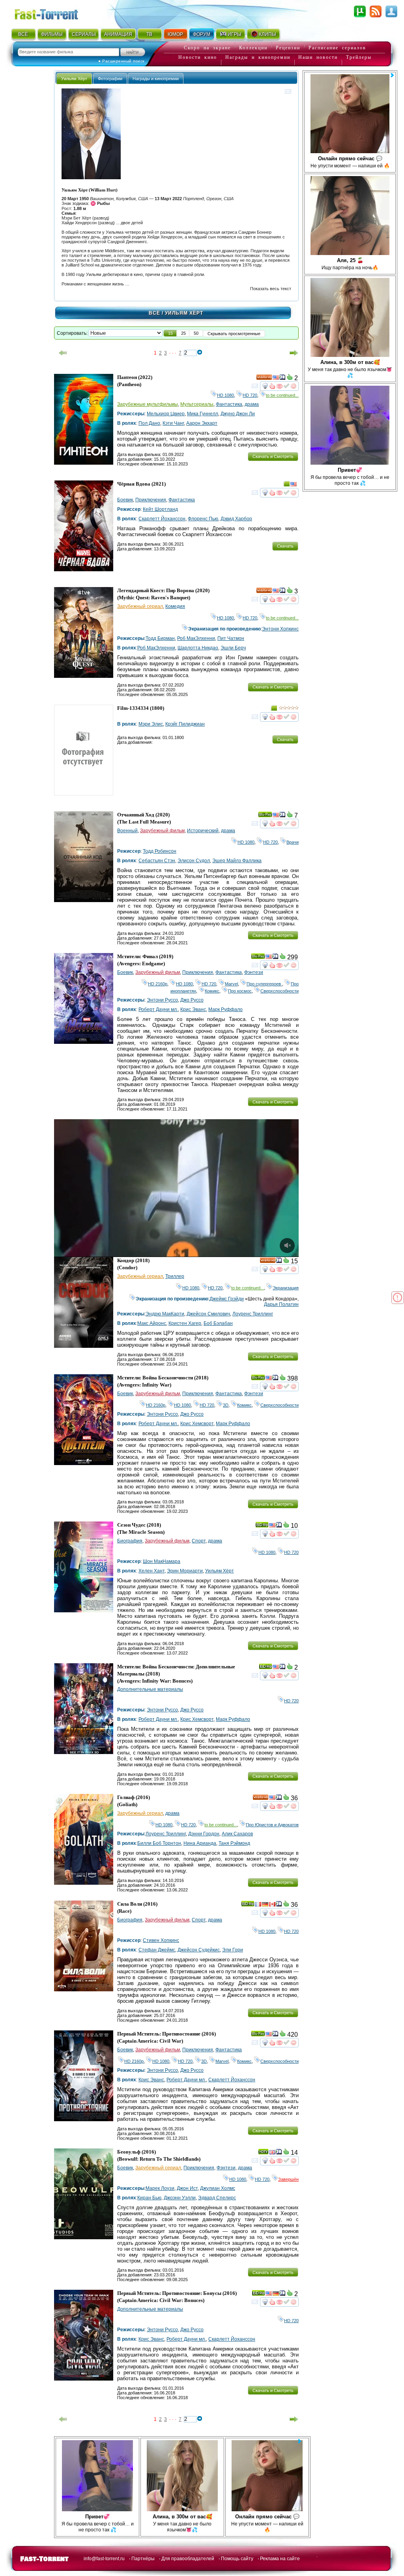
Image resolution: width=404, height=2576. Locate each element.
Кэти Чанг (173, 423)
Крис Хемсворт (197, 1424)
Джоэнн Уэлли (180, 2198)
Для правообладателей (188, 2559)
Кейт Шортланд (160, 509)
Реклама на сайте (280, 2559)
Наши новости (318, 57)
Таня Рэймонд (234, 1843)
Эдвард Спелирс (217, 2198)
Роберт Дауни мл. (158, 1009)
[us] (276, 379)
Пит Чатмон (231, 638)
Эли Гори (233, 1950)
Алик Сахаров (237, 1834)
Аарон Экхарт (202, 423)
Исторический (203, 831)
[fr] (258, 1905)
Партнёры (143, 2559)
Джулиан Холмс (218, 2188)
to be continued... (282, 395)
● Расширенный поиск (121, 61)
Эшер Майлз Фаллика (237, 861)
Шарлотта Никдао (198, 648)
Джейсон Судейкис (199, 1950)
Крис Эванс (193, 1009)
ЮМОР (175, 34)
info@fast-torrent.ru (104, 2559)
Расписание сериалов (337, 48)
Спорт (199, 1541)
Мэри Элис (151, 724)
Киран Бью (149, 2198)
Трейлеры (359, 57)
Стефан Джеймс (157, 1950)
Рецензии (288, 48)
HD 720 (250, 395)
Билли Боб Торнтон (159, 1843)
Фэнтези (254, 972)
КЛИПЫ (267, 34)
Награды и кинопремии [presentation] (156, 79)
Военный (127, 831)
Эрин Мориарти (185, 1571)
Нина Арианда (200, 1843)
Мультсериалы (197, 404)
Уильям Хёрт (220, 1571)
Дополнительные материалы (150, 1689)
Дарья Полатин (281, 1304)
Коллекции (253, 48)
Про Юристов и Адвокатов (272, 1825)
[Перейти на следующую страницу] (294, 353)
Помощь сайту (237, 2559)
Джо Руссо (192, 1000)
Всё (154, 313)
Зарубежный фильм (162, 831)
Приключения (151, 500)
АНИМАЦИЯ (118, 34)
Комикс (212, 991)
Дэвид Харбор (236, 519)
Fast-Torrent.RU (54, 13)
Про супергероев (264, 984)
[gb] (272, 2153)
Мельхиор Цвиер (166, 414)
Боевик (125, 500)
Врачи (293, 842)
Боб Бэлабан (218, 1323)
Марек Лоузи (160, 2188)
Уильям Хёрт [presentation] (74, 79)
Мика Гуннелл (203, 414)
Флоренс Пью (203, 519)
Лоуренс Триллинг (253, 1314)
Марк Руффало (225, 1009)
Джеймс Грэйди (227, 1299)
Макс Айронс (152, 1323)
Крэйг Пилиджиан (185, 724)
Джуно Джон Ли (238, 414)
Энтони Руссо (162, 1000)
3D (226, 1405)
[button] (170, 333)
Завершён (288, 2179)
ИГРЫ (235, 34)
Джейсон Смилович (208, 1314)
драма (252, 404)
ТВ (149, 34)
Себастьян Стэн (157, 861)
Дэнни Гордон (204, 1834)
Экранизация (286, 1288)
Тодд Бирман (160, 638)
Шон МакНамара (162, 1561)
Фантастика (229, 404)
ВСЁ (23, 34)
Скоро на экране (207, 48)
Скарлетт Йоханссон (162, 519)
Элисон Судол (194, 861)
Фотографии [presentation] (110, 79)
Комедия (175, 606)
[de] (265, 1905)
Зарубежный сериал (140, 606)
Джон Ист (187, 2188)
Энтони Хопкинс (280, 629)
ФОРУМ (202, 34)
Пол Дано (149, 423)
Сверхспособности (280, 991)
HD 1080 (225, 395)
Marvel (231, 984)
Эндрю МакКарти (165, 1314)
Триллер (175, 1276)
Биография (130, 1541)
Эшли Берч (233, 648)
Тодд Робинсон (160, 851)
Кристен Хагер (185, 1323)
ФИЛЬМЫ (52, 34)
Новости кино (198, 57)
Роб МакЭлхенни (196, 638)
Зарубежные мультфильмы (148, 404)
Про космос (240, 991)
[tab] (74, 78)
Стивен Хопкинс (161, 1940)
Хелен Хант (151, 1571)
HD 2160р (158, 984)
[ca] (272, 1905)
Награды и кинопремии (258, 57)
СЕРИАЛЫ (84, 34)
